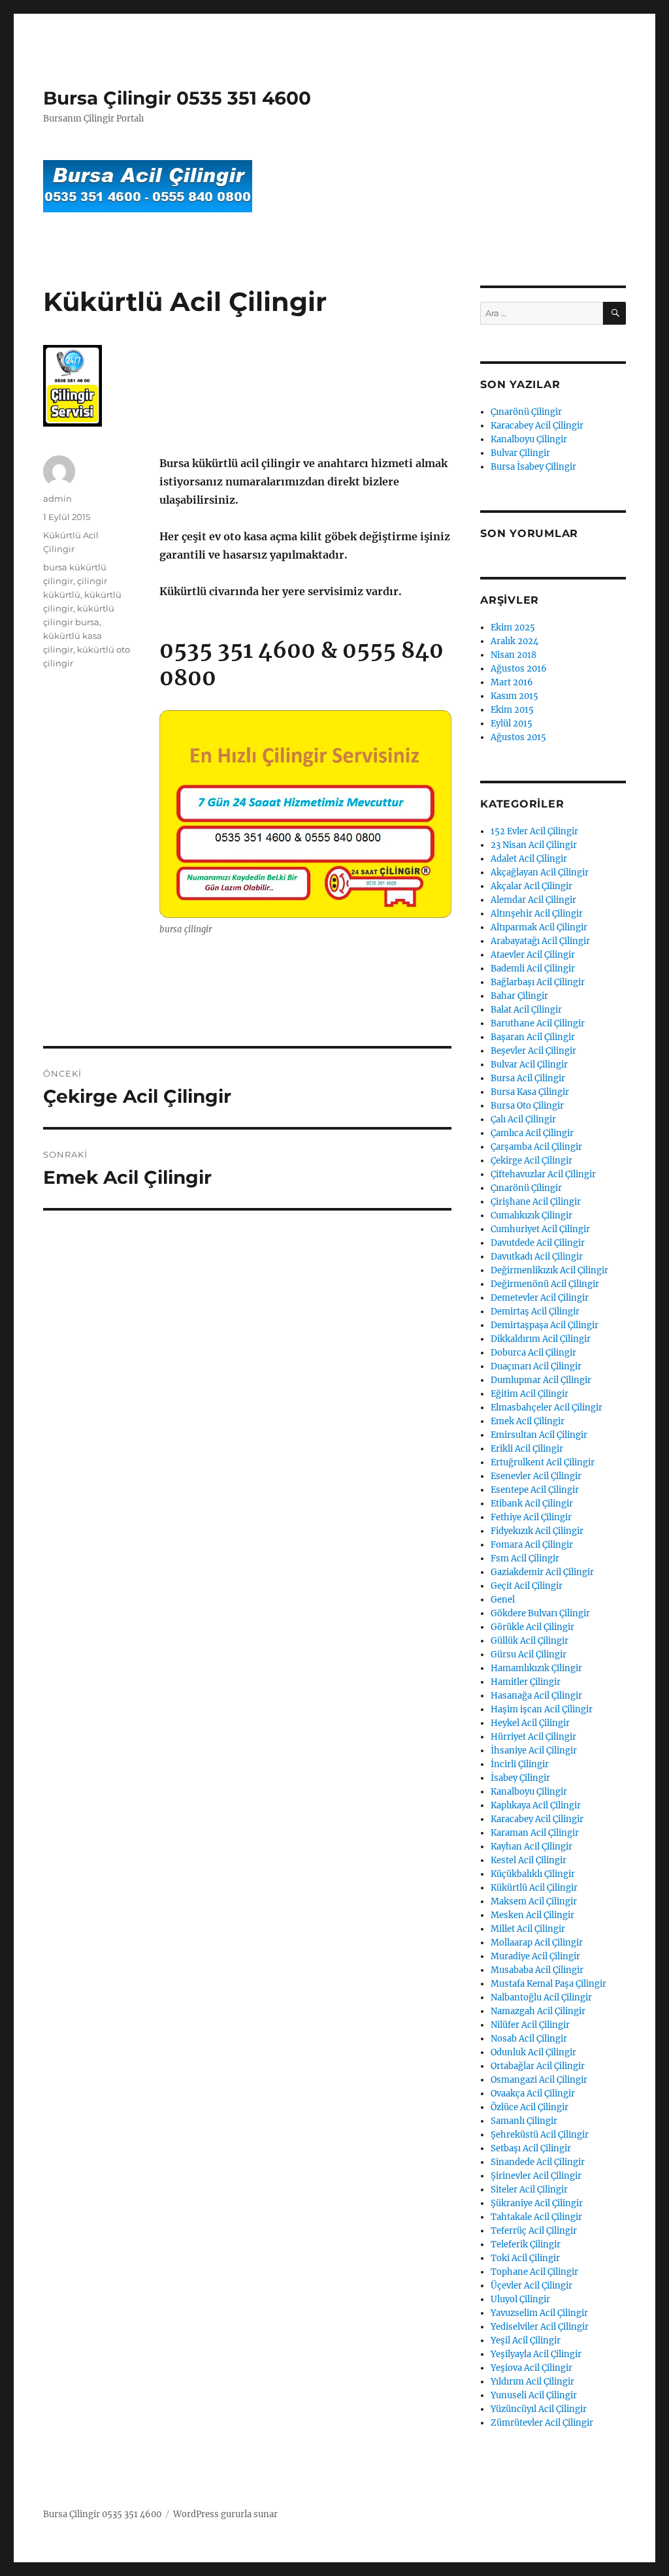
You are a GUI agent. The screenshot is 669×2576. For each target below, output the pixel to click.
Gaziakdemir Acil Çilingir (542, 1572)
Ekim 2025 (513, 628)
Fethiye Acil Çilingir (531, 1517)
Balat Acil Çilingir (526, 1010)
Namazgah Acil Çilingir (538, 2011)
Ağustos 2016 (519, 669)
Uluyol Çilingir (520, 2299)
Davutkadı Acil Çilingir (537, 1257)
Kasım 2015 (514, 696)
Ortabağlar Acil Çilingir (538, 2066)
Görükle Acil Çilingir (532, 1627)
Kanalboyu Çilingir (529, 439)
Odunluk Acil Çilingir (533, 2052)
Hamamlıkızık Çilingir (536, 1668)
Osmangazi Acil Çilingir (539, 2080)
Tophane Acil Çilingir (534, 2272)
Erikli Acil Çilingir (527, 1449)
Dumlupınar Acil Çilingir (541, 1380)
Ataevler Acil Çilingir (533, 955)
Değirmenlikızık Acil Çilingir (549, 1270)
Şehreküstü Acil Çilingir (540, 2135)
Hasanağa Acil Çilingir (536, 1696)
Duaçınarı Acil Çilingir (536, 1366)
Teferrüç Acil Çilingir (534, 2231)
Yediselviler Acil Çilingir (540, 2327)
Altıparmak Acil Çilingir (539, 927)
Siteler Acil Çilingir (529, 2190)
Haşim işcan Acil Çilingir (542, 1709)
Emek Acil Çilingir (528, 1421)
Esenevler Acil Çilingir (536, 1476)
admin (57, 498)
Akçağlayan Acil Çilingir (540, 872)
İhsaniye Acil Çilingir (534, 1751)
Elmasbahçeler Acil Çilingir (547, 1408)
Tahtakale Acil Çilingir (536, 2217)
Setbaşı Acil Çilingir (531, 2148)
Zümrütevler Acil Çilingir (542, 2423)
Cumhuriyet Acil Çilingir (540, 1229)
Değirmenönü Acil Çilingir (545, 1284)
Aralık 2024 (514, 641)
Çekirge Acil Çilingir (531, 1161)
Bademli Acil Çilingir (533, 969)
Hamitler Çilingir (526, 1682)
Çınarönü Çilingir (526, 412)
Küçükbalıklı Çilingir (533, 1874)
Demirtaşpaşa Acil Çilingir (545, 1325)
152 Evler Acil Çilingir (534, 831)
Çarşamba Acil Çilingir (536, 1147)
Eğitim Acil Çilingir (530, 1394)
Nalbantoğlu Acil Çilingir (541, 1997)
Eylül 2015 (512, 724)
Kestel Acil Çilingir (529, 1860)
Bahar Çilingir (519, 996)
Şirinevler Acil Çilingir (536, 2176)
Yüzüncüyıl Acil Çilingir (539, 2409)
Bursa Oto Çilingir (527, 1106)
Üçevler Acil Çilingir (531, 2286)
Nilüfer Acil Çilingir (530, 2025)
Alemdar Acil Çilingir (533, 900)
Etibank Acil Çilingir (532, 1504)
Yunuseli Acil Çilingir (534, 2395)
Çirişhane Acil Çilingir (536, 1202)
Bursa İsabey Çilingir (533, 467)
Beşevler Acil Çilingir (533, 1051)
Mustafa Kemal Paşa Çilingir (548, 1984)
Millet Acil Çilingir (528, 1929)
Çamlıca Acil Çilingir (532, 1133)
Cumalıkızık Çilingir (531, 1215)
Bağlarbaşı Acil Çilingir (538, 982)
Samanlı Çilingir (524, 2121)
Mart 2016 (512, 682)
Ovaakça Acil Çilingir (533, 2094)
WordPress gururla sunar (225, 2514)
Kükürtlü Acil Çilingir (534, 1888)
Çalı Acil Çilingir (523, 1119)
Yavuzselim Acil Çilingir (539, 2313)
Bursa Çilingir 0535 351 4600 (177, 98)
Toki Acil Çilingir (525, 2258)
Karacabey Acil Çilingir (537, 426)
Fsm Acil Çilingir (525, 1558)
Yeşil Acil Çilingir (526, 2340)
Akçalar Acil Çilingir (531, 886)
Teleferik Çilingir (526, 2244)
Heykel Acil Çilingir (530, 1723)
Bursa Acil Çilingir (528, 1078)
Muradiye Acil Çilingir (535, 1956)
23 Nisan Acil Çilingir (534, 845)
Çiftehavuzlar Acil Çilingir (543, 1174)
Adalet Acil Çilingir (529, 859)
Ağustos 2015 (518, 737)
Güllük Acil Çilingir (530, 1641)
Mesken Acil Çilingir (532, 1915)
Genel (503, 1600)
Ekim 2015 (512, 710)
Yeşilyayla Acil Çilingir (536, 2354)
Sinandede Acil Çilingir (538, 2162)
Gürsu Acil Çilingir (529, 1655)
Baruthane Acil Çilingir (538, 1023)
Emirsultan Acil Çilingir (539, 1435)
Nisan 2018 (514, 655)
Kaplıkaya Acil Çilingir (536, 1805)
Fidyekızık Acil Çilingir (537, 1531)
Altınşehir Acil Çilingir (537, 914)
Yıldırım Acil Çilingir (532, 2382)
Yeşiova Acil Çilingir (531, 2368)
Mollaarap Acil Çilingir (537, 1943)
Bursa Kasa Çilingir (530, 1092)
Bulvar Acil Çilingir (529, 1065)
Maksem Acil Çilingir (534, 1901)
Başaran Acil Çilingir (533, 1037)
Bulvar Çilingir (520, 453)
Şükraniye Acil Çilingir (537, 2203)
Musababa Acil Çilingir (537, 1970)
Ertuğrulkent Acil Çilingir (543, 1462)
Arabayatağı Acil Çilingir (540, 941)
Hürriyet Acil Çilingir (533, 1737)
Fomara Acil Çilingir (532, 1545)
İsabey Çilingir (520, 1778)
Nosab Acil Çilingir (529, 2039)
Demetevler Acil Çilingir (540, 1298)
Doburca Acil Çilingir (533, 1353)
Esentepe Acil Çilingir (535, 1490)
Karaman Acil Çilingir (535, 1833)
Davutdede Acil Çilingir (538, 1243)
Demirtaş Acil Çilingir (535, 1312)
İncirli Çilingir (520, 1764)
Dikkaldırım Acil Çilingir (541, 1339)
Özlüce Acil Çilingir (530, 2107)
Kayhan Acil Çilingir (531, 1847)
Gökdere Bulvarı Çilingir (540, 1613)
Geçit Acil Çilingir (527, 1586)
